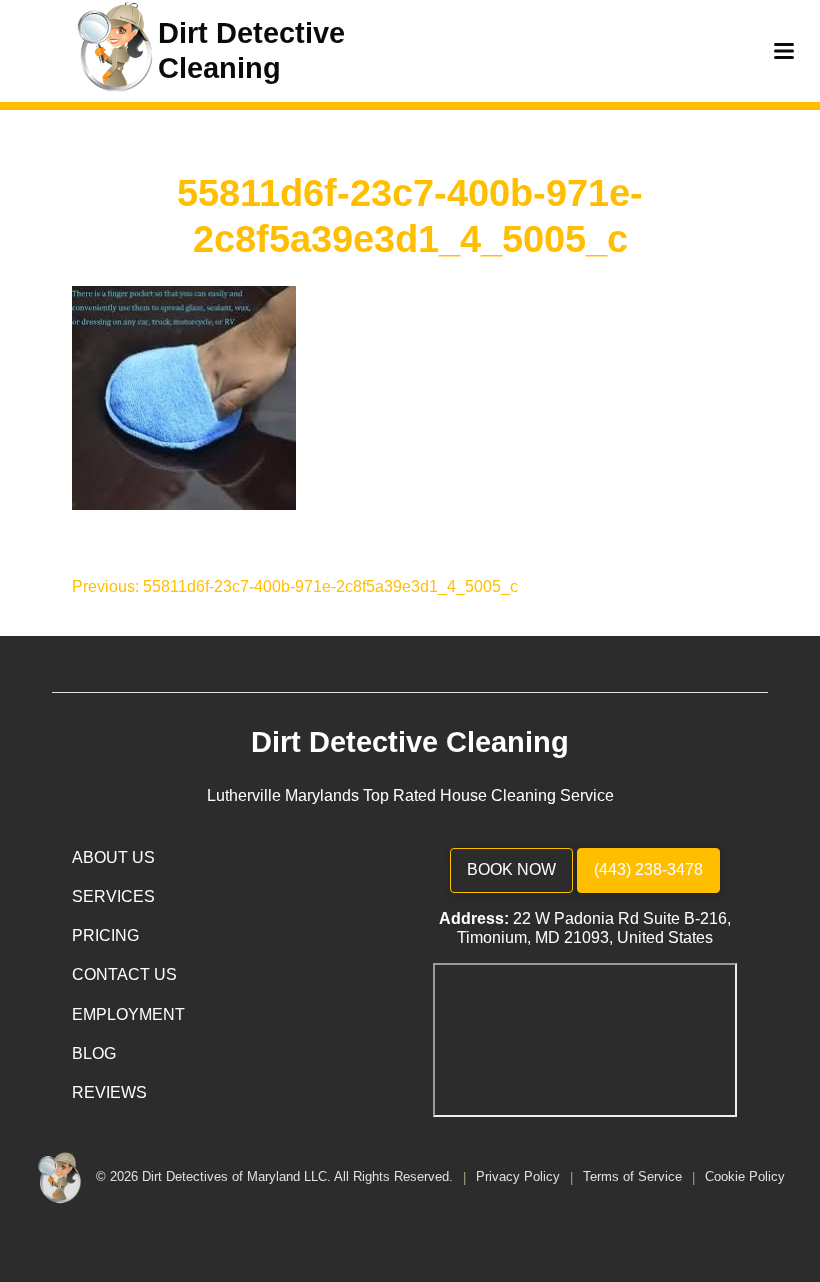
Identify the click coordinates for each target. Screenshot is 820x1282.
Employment (128, 1014)
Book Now (511, 869)
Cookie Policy (745, 1177)
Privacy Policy (520, 1177)
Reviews (109, 1092)
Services (113, 896)
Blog (94, 1053)
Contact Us (124, 974)
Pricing (105, 935)
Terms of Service (634, 1177)
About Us (113, 857)
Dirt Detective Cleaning (410, 742)
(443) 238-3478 (648, 869)
